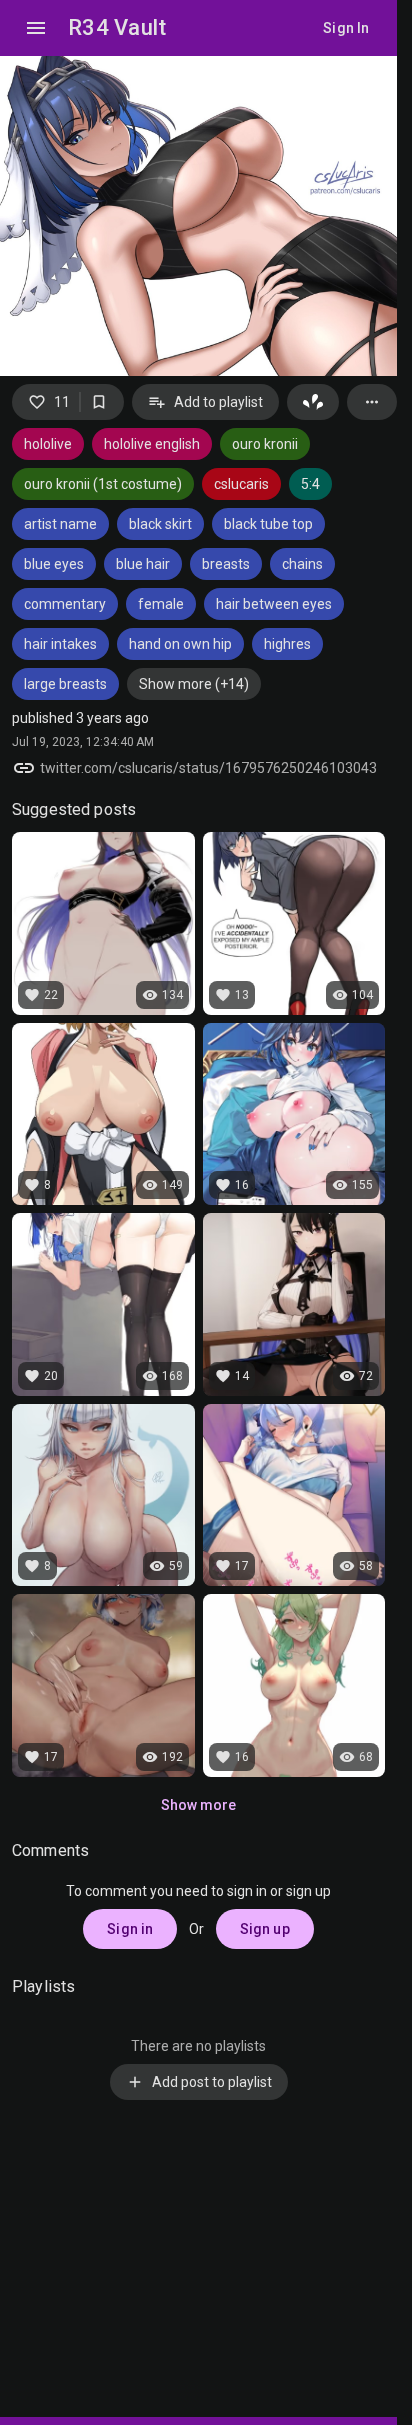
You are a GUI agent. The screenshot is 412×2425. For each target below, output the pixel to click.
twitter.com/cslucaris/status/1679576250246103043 (208, 768)
